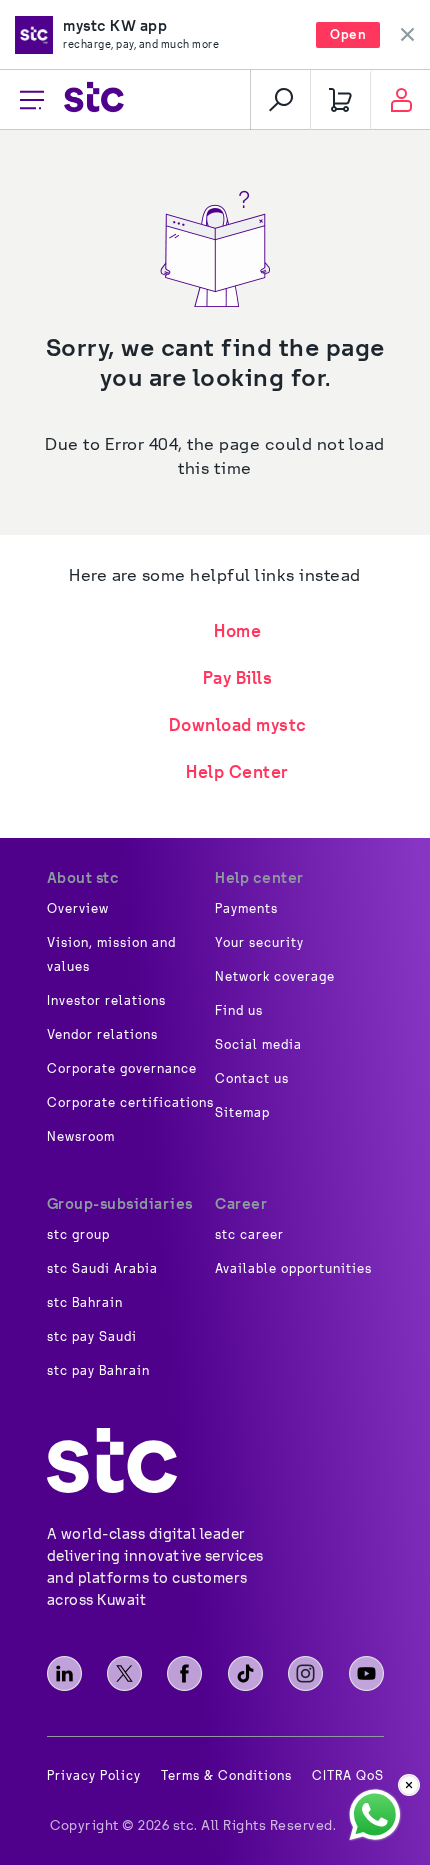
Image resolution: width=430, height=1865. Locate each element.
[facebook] (184, 1673)
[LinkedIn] (64, 1673)
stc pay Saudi (92, 1337)
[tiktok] (245, 1673)
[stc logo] (94, 99)
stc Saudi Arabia (102, 1269)
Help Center (237, 771)
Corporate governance (122, 1069)
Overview (78, 909)
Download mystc (238, 724)
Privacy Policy (94, 1776)
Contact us (252, 1079)
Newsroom (81, 1137)
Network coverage (275, 977)
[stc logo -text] (112, 1460)
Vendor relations (102, 1035)
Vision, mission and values (111, 955)
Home (237, 630)
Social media (258, 1045)
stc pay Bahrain (98, 1371)
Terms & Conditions (226, 1776)
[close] (409, 1785)
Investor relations (106, 1001)
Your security (259, 943)
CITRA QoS (348, 1776)
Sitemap (242, 1113)
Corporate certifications (130, 1103)
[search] (280, 100)
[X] (124, 1673)
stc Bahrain (85, 1303)
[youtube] (366, 1673)
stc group (78, 1235)
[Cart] (340, 100)
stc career (249, 1235)
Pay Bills (238, 677)
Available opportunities (293, 1269)
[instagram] (305, 1673)
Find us (239, 1011)
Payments (246, 909)
